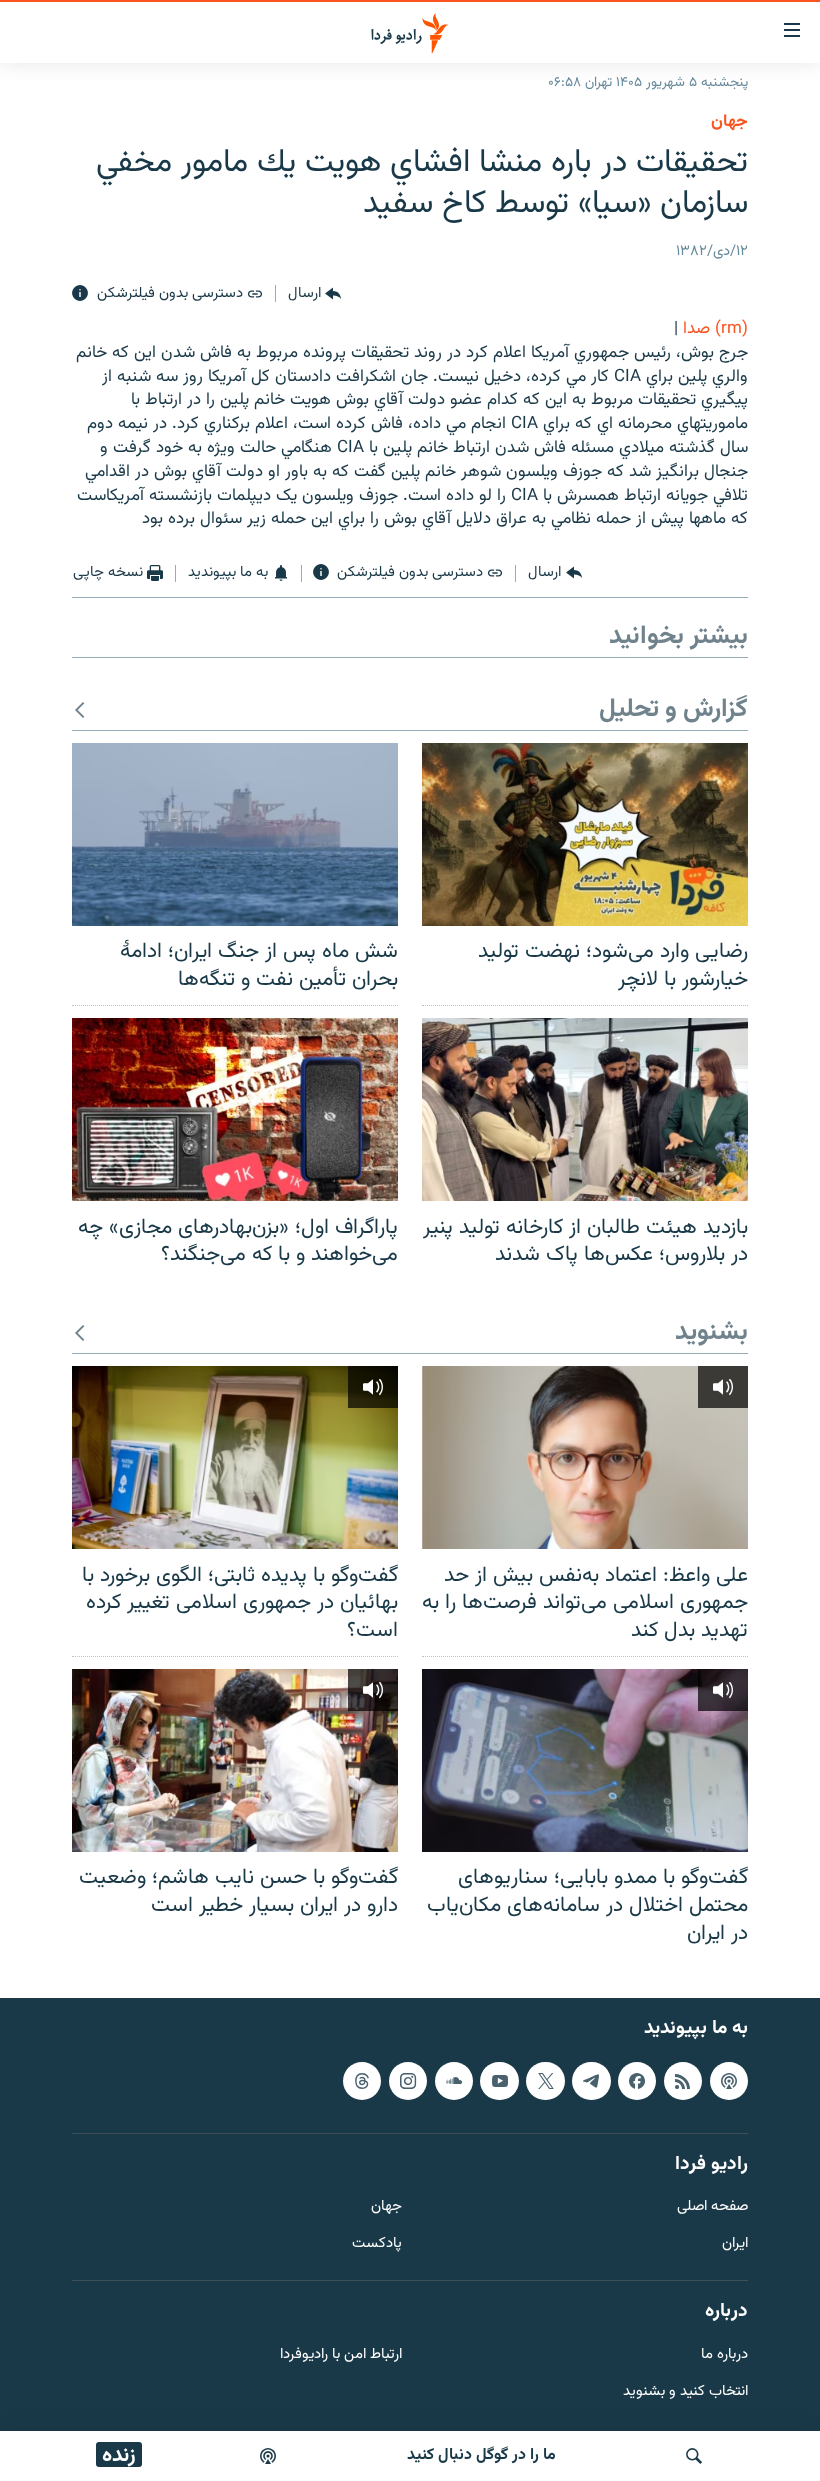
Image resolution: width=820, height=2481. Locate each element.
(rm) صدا (715, 329)
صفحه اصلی (712, 2207)
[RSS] (683, 2081)
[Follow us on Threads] (362, 2081)
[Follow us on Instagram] (408, 2081)
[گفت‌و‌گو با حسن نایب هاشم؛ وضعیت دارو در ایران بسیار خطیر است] (235, 1760)
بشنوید (711, 1333)
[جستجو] (694, 2456)
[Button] (314, 294)
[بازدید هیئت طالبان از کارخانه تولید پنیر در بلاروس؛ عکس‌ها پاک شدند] (585, 1109)
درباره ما (724, 2355)
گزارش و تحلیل (673, 710)
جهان (729, 122)
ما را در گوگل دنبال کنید (481, 2455)
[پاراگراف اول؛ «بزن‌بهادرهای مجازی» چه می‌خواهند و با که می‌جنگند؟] (235, 1109)
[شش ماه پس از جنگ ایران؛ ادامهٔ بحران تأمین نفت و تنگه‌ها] (235, 834)
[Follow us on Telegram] (591, 2081)
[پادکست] (268, 2456)
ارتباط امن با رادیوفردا (341, 2355)
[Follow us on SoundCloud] (454, 2081)
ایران (735, 2244)
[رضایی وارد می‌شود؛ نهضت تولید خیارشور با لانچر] (585, 834)
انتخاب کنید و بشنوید (685, 2392)
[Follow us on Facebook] (637, 2081)
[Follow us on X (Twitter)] (545, 2081)
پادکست (377, 2244)
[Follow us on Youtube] (499, 2081)
